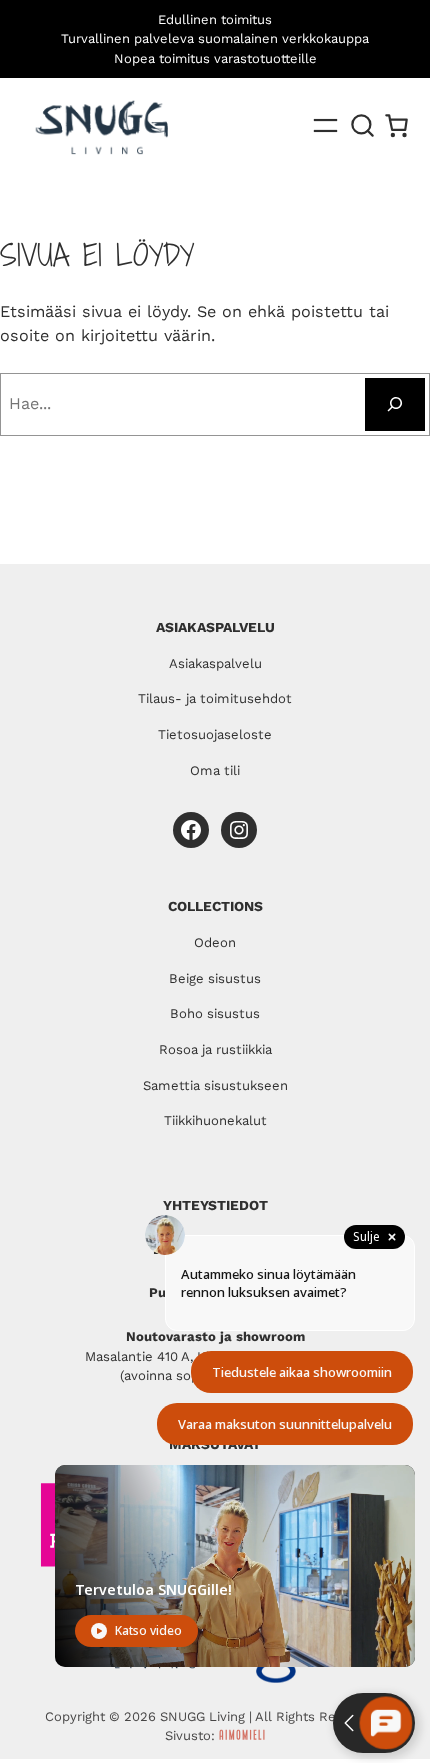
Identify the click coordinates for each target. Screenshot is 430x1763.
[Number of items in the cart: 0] (396, 125)
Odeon (215, 942)
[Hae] (395, 404)
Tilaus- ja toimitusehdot (215, 698)
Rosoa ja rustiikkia (215, 1049)
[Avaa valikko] (325, 125)
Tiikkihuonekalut (215, 1120)
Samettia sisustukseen (215, 1085)
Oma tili (215, 770)
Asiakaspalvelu (215, 663)
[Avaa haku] (363, 126)
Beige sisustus (215, 978)
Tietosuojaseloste (215, 734)
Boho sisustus (215, 1013)
